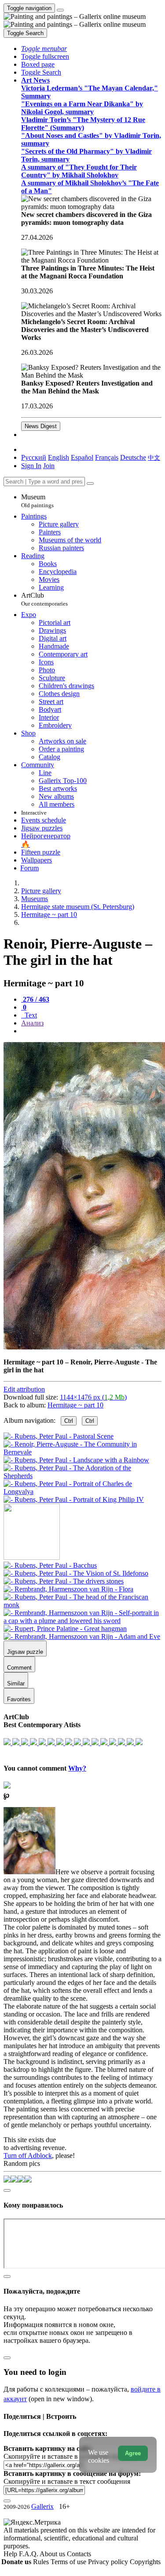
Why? (77, 1768)
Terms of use (69, 2562)
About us (53, 2554)
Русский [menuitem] (34, 457)
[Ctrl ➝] (50, 1565)
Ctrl (69, 1421)
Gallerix (42, 2506)
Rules (42, 2562)
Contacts (79, 2554)
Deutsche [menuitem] (133, 457)
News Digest (41, 426)
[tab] (35, 999)
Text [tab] (30, 1015)
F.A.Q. (29, 2554)
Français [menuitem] (107, 457)
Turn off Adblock (28, 2156)
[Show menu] (60, 10)
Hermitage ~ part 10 (75, 1405)
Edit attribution (24, 1389)
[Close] (90, 483)
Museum (37, 501)
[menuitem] (154, 457)
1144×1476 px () (93, 1397)
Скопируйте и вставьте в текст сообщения (67, 2481)
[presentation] (91, 1031)
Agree (133, 2453)
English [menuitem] (59, 457)
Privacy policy (109, 2562)
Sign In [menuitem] (31, 466)
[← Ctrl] (74, 1499)
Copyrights (145, 2562)
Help (11, 2554)
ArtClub (44, 599)
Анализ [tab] (32, 1023)
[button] (44, 49)
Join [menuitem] (49, 466)
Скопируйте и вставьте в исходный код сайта (71, 2456)
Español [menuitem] (82, 457)
